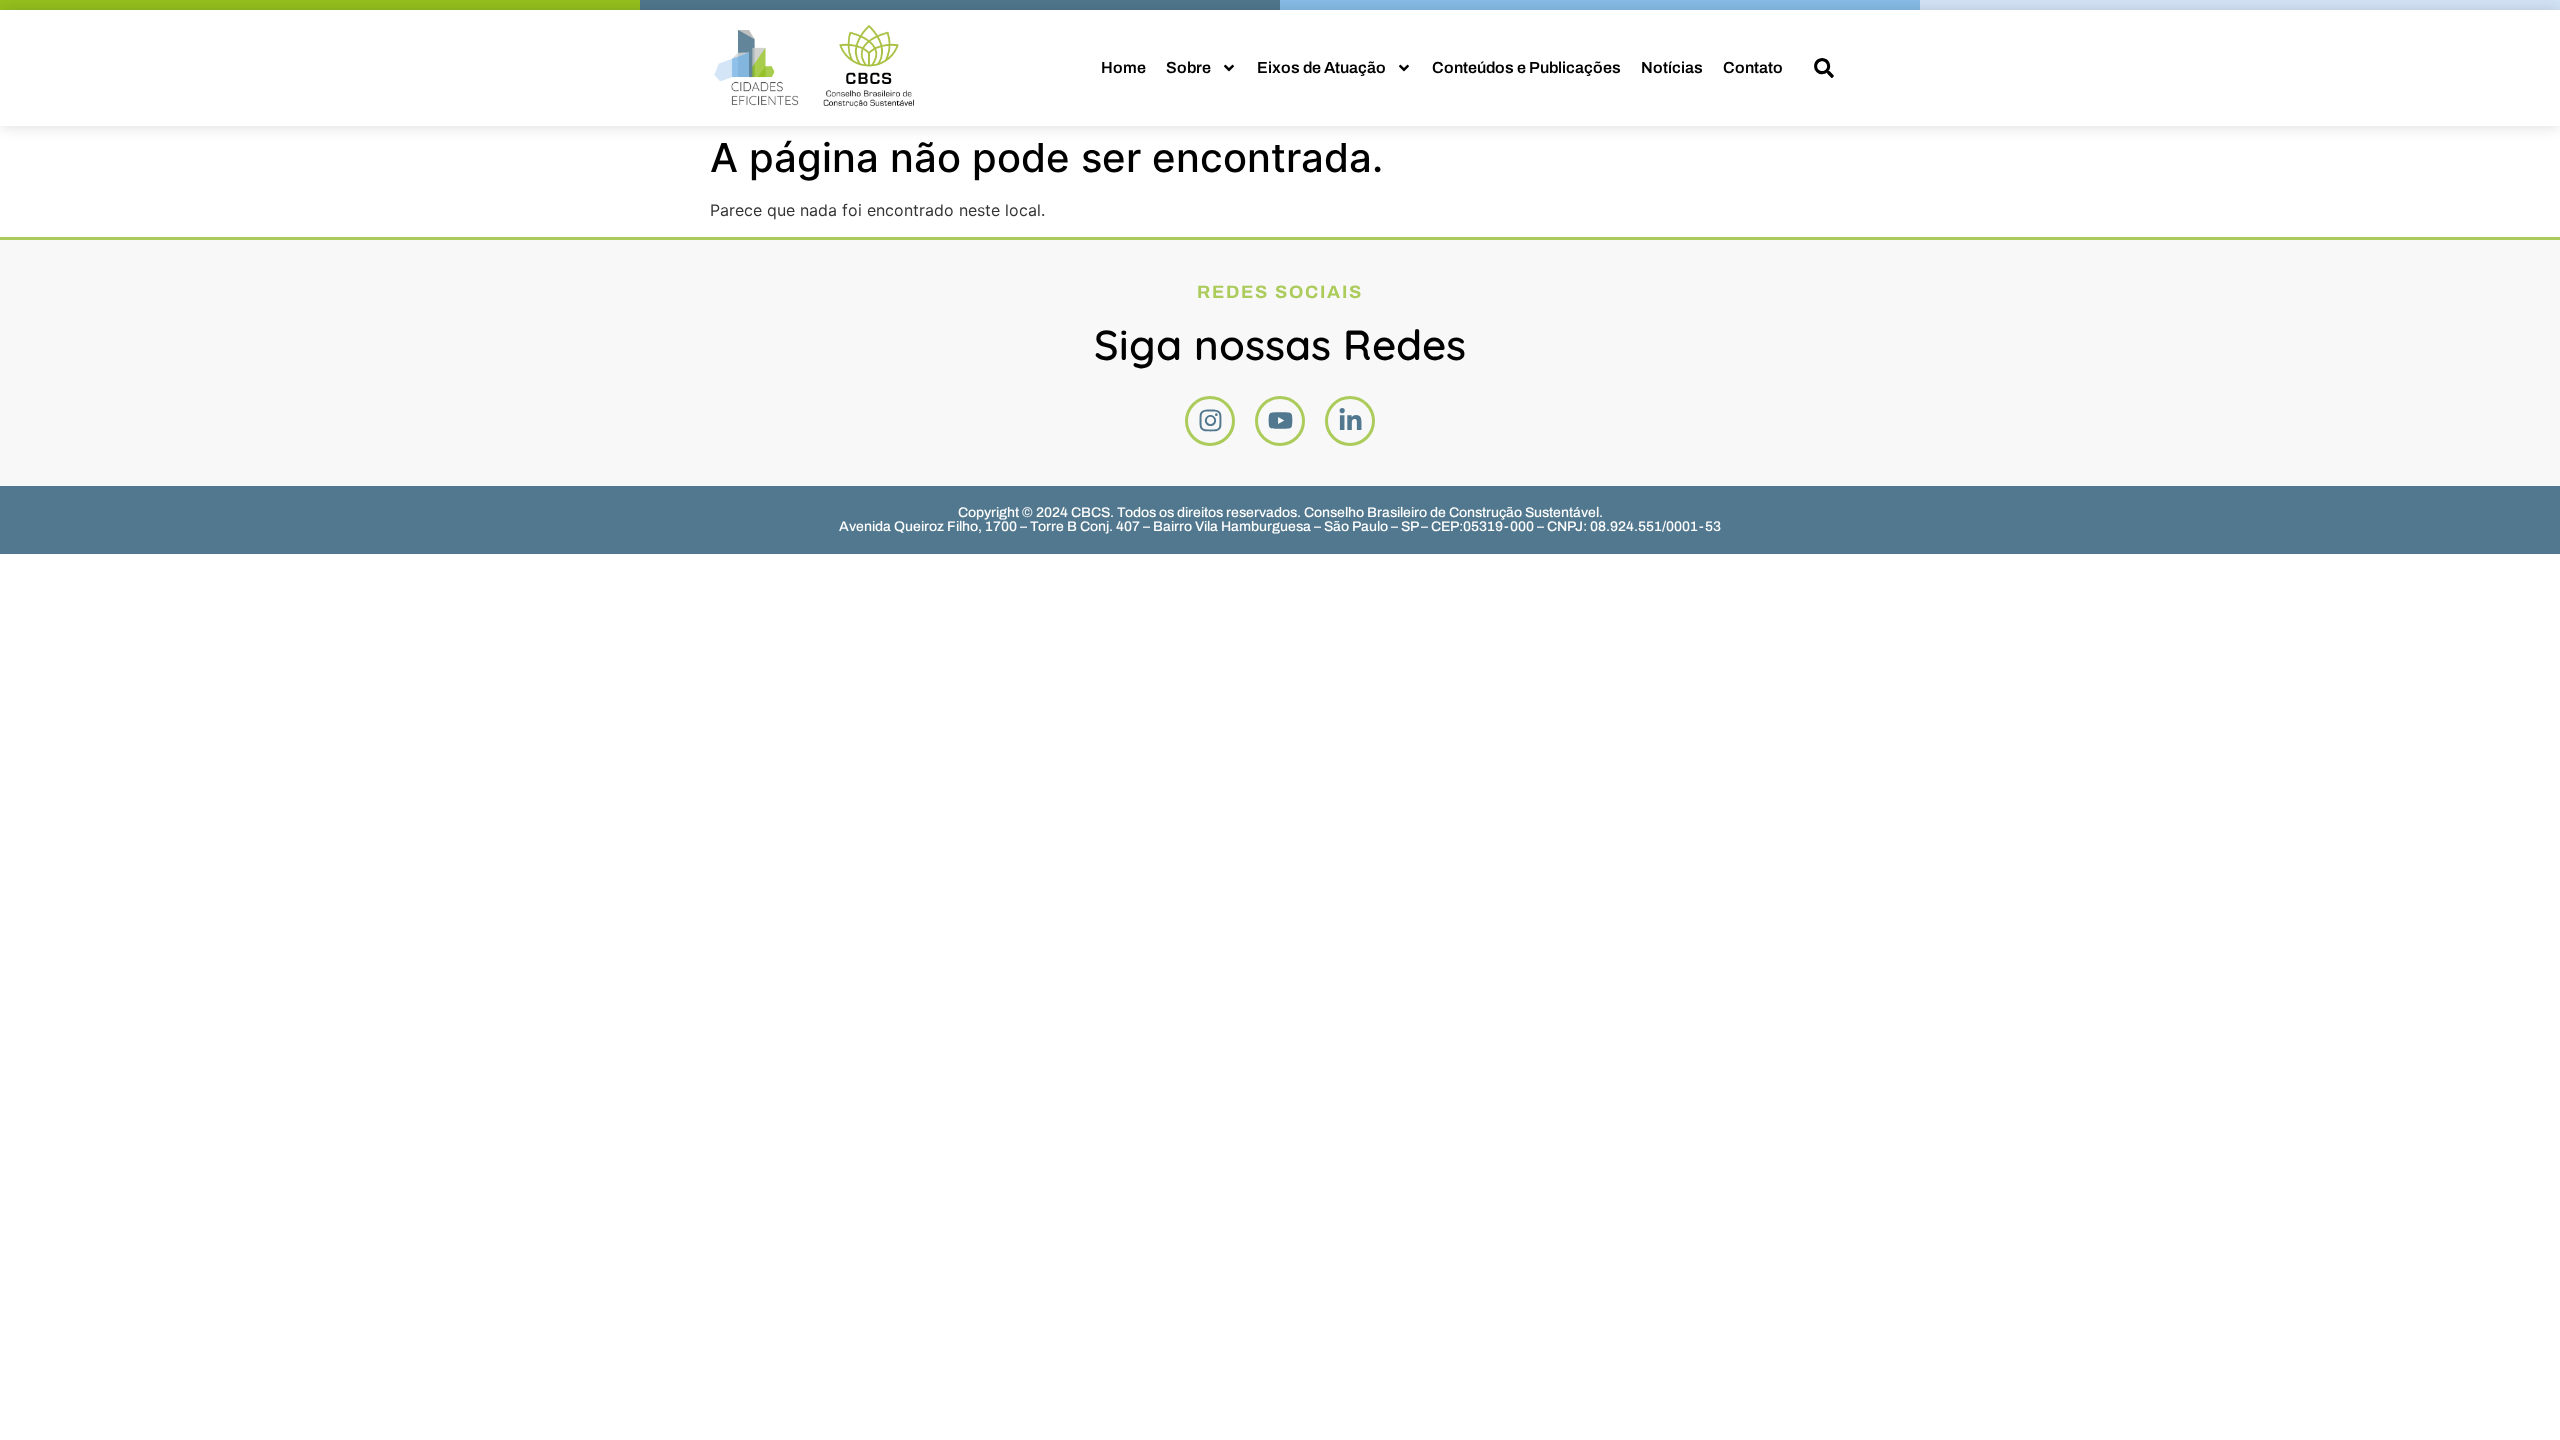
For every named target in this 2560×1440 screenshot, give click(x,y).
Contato (1753, 67)
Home (1123, 67)
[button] (1824, 68)
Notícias (1672, 67)
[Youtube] (1280, 421)
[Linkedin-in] (1350, 421)
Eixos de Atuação (1321, 67)
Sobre (1188, 67)
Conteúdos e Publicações (1526, 67)
